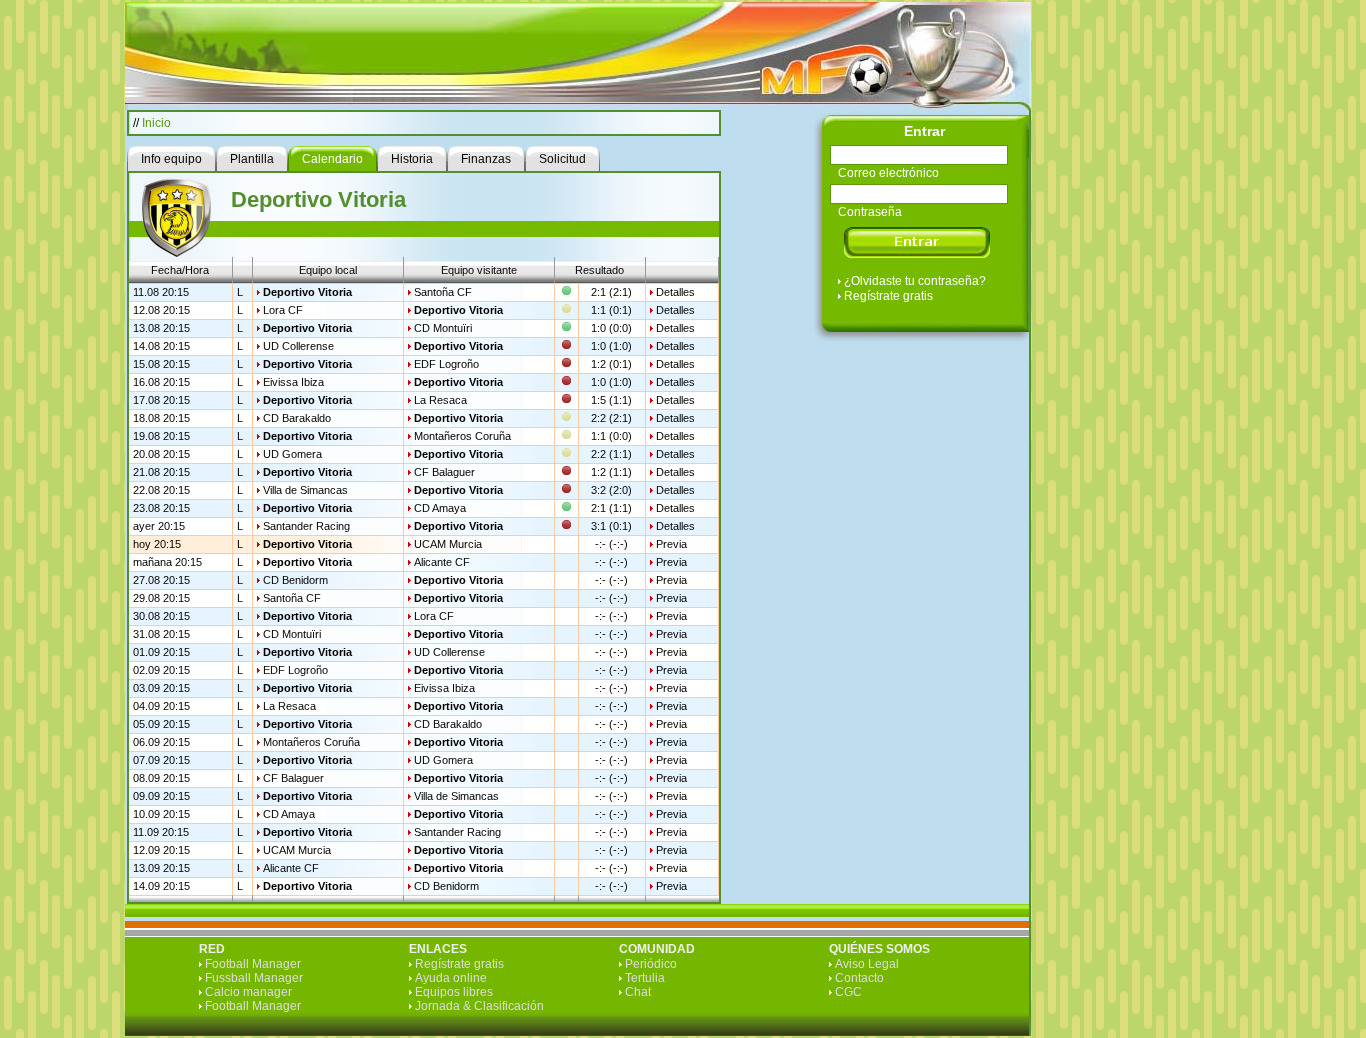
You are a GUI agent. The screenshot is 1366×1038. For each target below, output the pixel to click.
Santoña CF (443, 292)
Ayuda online (451, 978)
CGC (848, 992)
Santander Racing (306, 526)
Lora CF (283, 310)
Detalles (675, 292)
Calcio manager (248, 992)
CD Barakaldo (297, 418)
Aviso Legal (867, 964)
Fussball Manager (254, 978)
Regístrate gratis (888, 296)
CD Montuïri (443, 328)
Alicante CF (442, 562)
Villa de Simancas (305, 490)
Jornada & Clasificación (479, 1006)
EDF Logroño (446, 364)
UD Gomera (292, 454)
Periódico (651, 964)
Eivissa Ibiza (293, 382)
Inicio (156, 123)
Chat (638, 992)
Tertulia (645, 978)
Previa (671, 544)
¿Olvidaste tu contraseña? (915, 281)
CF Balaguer (444, 472)
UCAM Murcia (448, 544)
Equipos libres (454, 992)
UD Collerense (298, 346)
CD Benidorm (295, 580)
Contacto (859, 978)
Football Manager (253, 964)
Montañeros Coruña (462, 436)
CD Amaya (440, 508)
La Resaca (440, 400)
